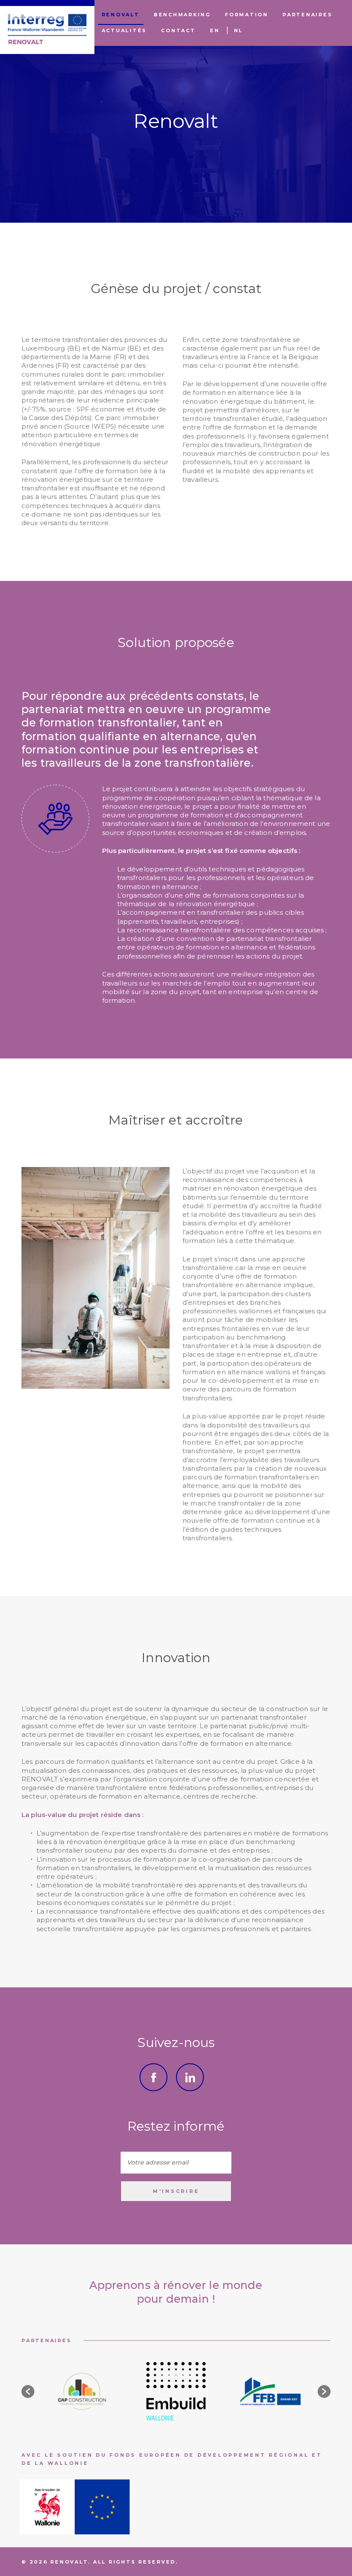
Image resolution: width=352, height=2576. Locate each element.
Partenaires (307, 15)
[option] (82, 2391)
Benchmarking (182, 15)
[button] (28, 2392)
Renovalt (121, 15)
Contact (178, 30)
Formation (247, 15)
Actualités (124, 30)
